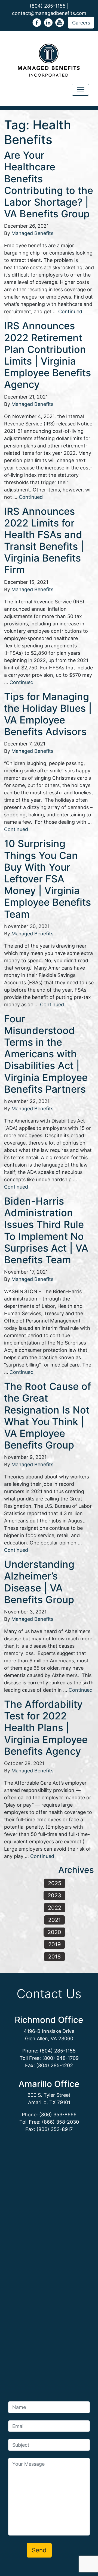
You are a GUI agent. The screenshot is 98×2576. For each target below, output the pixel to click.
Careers (81, 23)
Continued (70, 311)
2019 (54, 1944)
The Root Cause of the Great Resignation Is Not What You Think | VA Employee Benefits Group (48, 1416)
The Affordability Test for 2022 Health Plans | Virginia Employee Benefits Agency (46, 1728)
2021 (54, 1920)
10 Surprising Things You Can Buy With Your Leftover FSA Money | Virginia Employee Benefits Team (48, 879)
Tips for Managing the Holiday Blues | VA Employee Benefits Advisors (48, 714)
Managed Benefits (32, 233)
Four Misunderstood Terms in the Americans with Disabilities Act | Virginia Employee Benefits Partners (46, 1054)
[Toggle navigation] (80, 90)
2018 (54, 1957)
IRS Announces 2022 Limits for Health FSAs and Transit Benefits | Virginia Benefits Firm (44, 541)
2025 (55, 1883)
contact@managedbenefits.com (49, 13)
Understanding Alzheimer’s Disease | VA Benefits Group (39, 1582)
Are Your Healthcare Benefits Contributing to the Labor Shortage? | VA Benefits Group (49, 184)
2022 (55, 1908)
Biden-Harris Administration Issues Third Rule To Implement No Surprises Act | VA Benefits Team (46, 1230)
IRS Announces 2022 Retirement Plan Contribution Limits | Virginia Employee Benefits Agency (48, 355)
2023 (54, 1895)
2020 (54, 1932)
